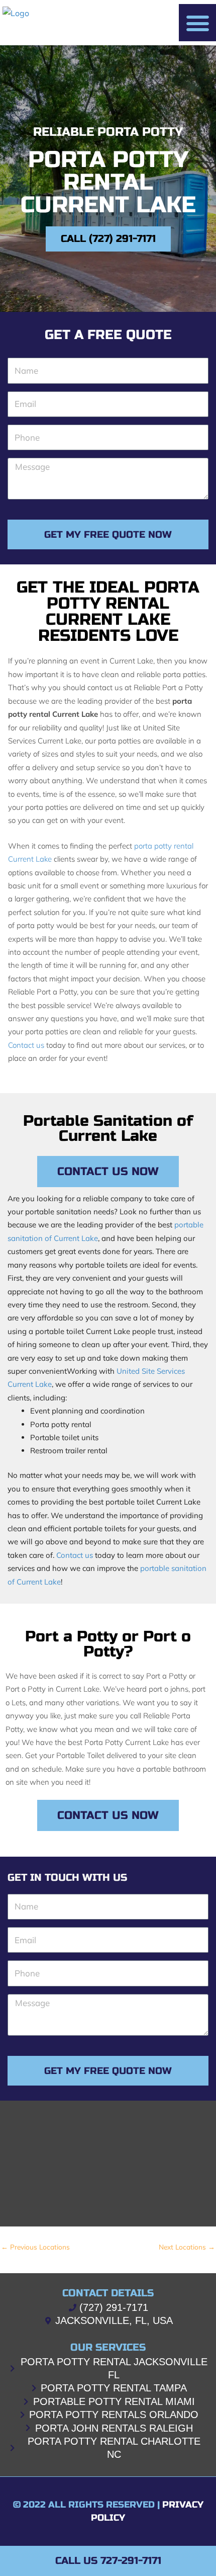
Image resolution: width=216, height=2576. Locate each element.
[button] (197, 23)
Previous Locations (35, 2247)
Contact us (26, 1045)
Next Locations (187, 2247)
